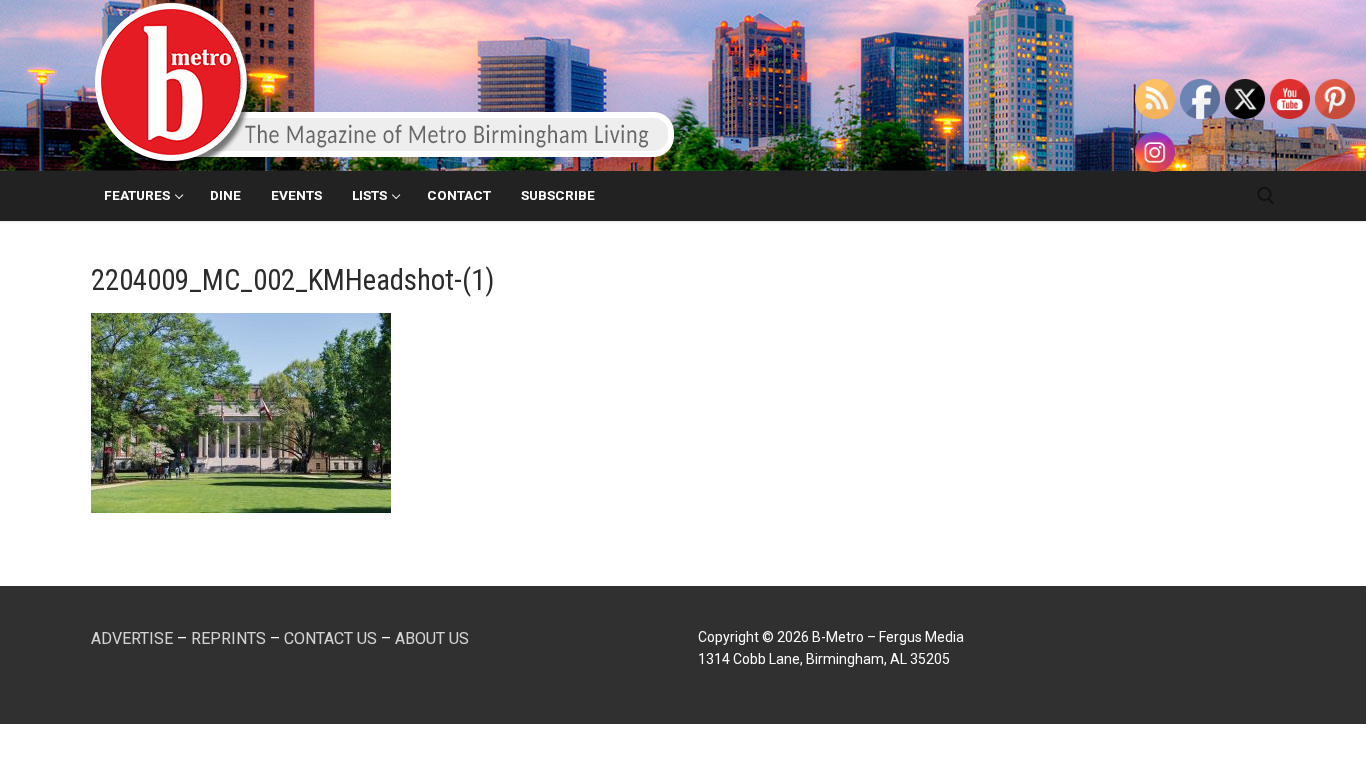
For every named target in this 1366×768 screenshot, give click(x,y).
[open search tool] (1266, 196)
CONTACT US (330, 638)
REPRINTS (228, 638)
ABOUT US (432, 638)
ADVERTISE (132, 638)
